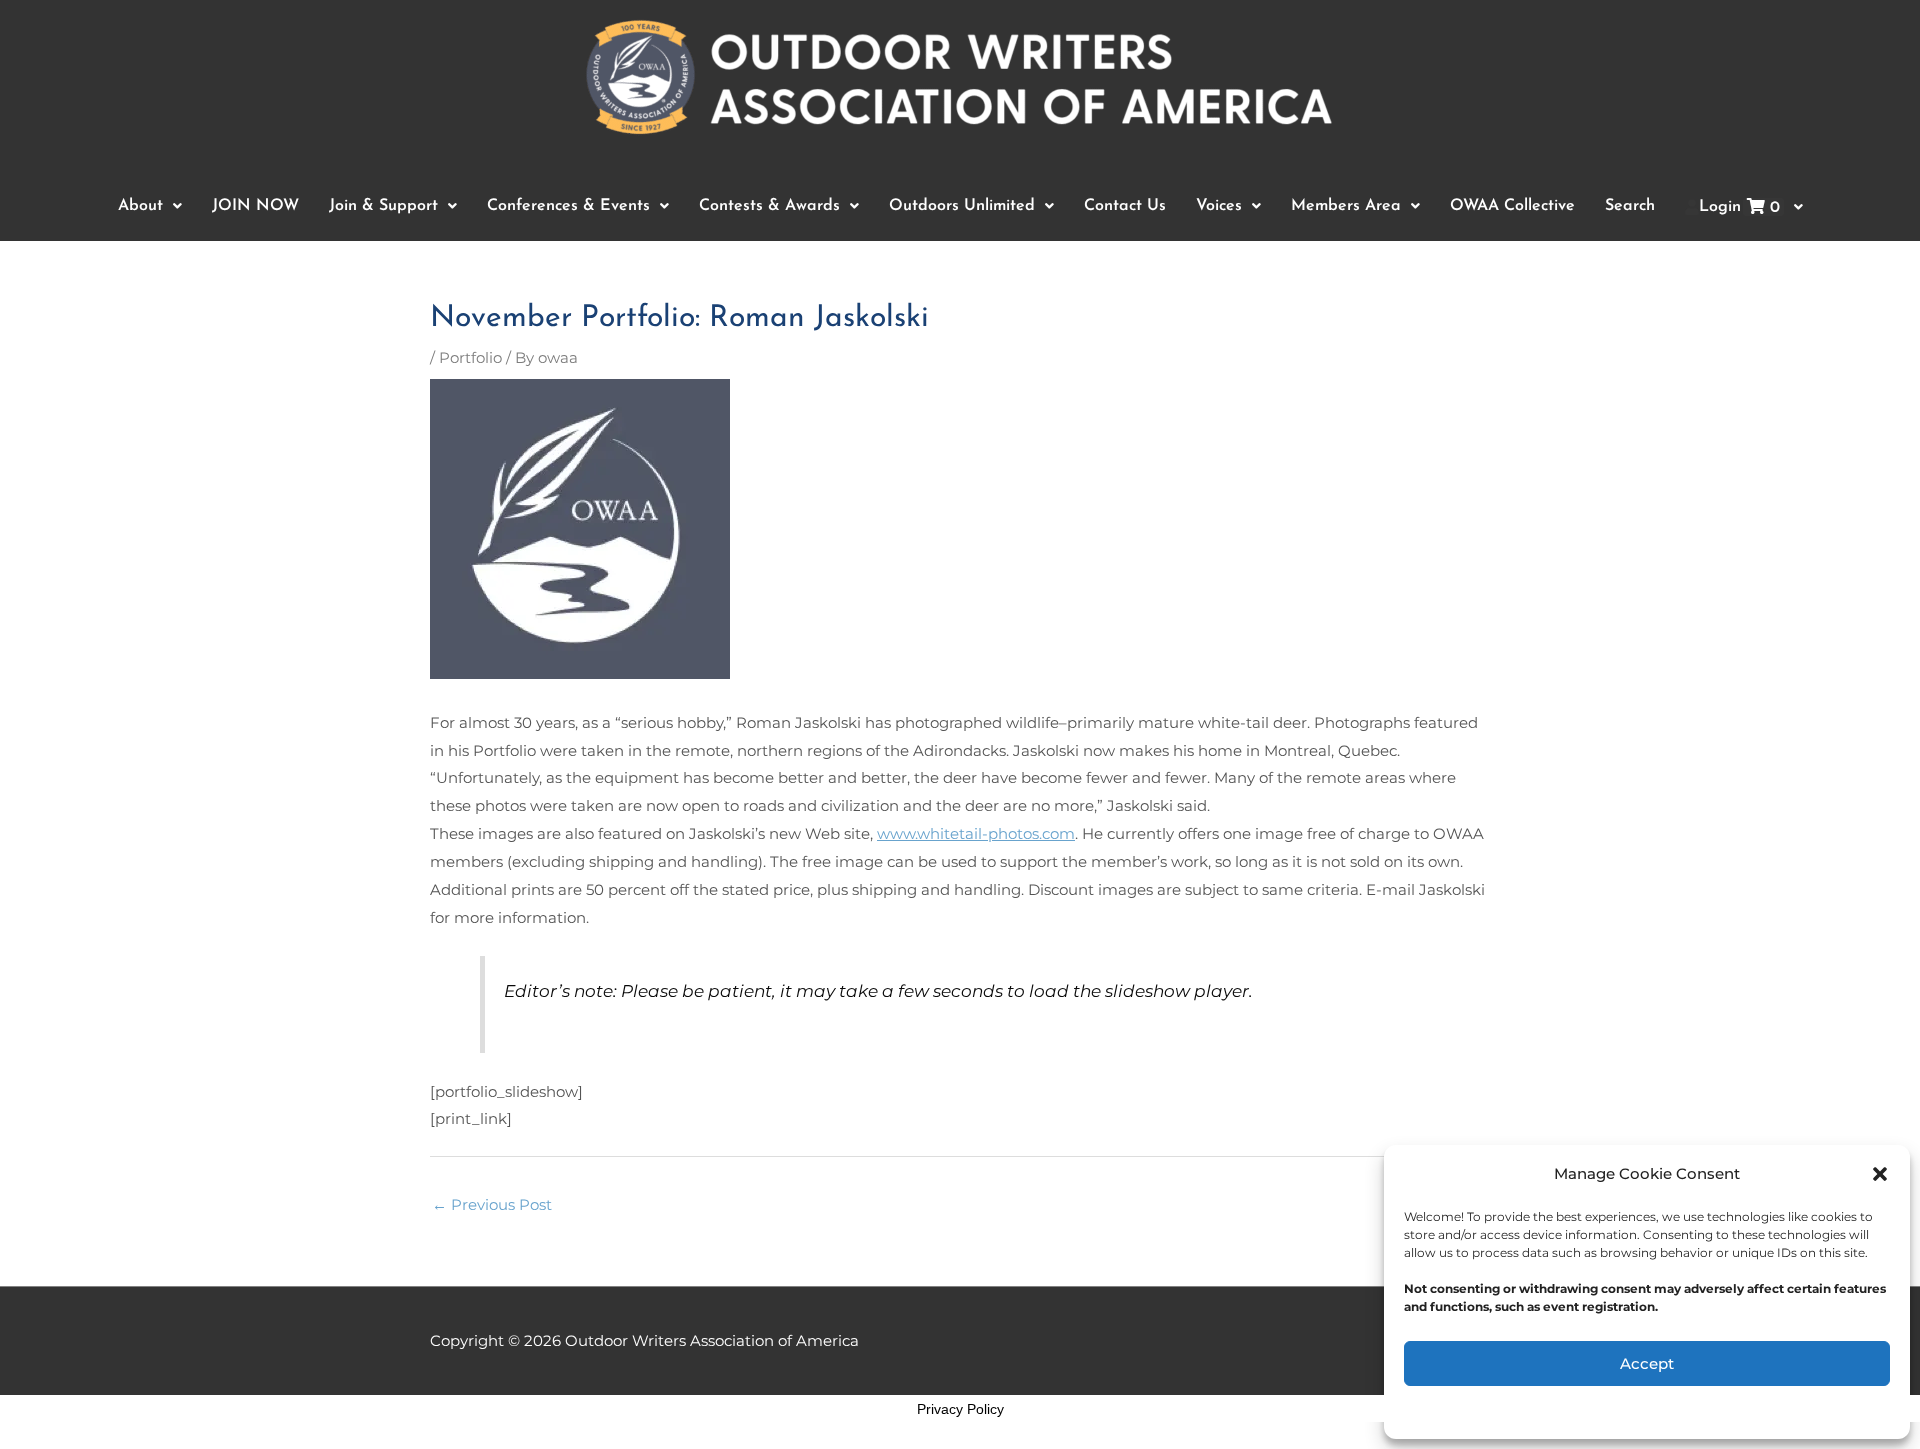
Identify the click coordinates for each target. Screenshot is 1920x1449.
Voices (1219, 206)
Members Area (1346, 206)
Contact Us (1125, 206)
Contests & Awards (769, 206)
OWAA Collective (1512, 206)
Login (1739, 207)
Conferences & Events (568, 206)
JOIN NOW (255, 206)
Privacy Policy (960, 1409)
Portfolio (470, 357)
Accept (1647, 1363)
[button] (1880, 1174)
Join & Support (383, 206)
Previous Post (492, 1204)
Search (1630, 206)
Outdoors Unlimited (962, 206)
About (140, 206)
